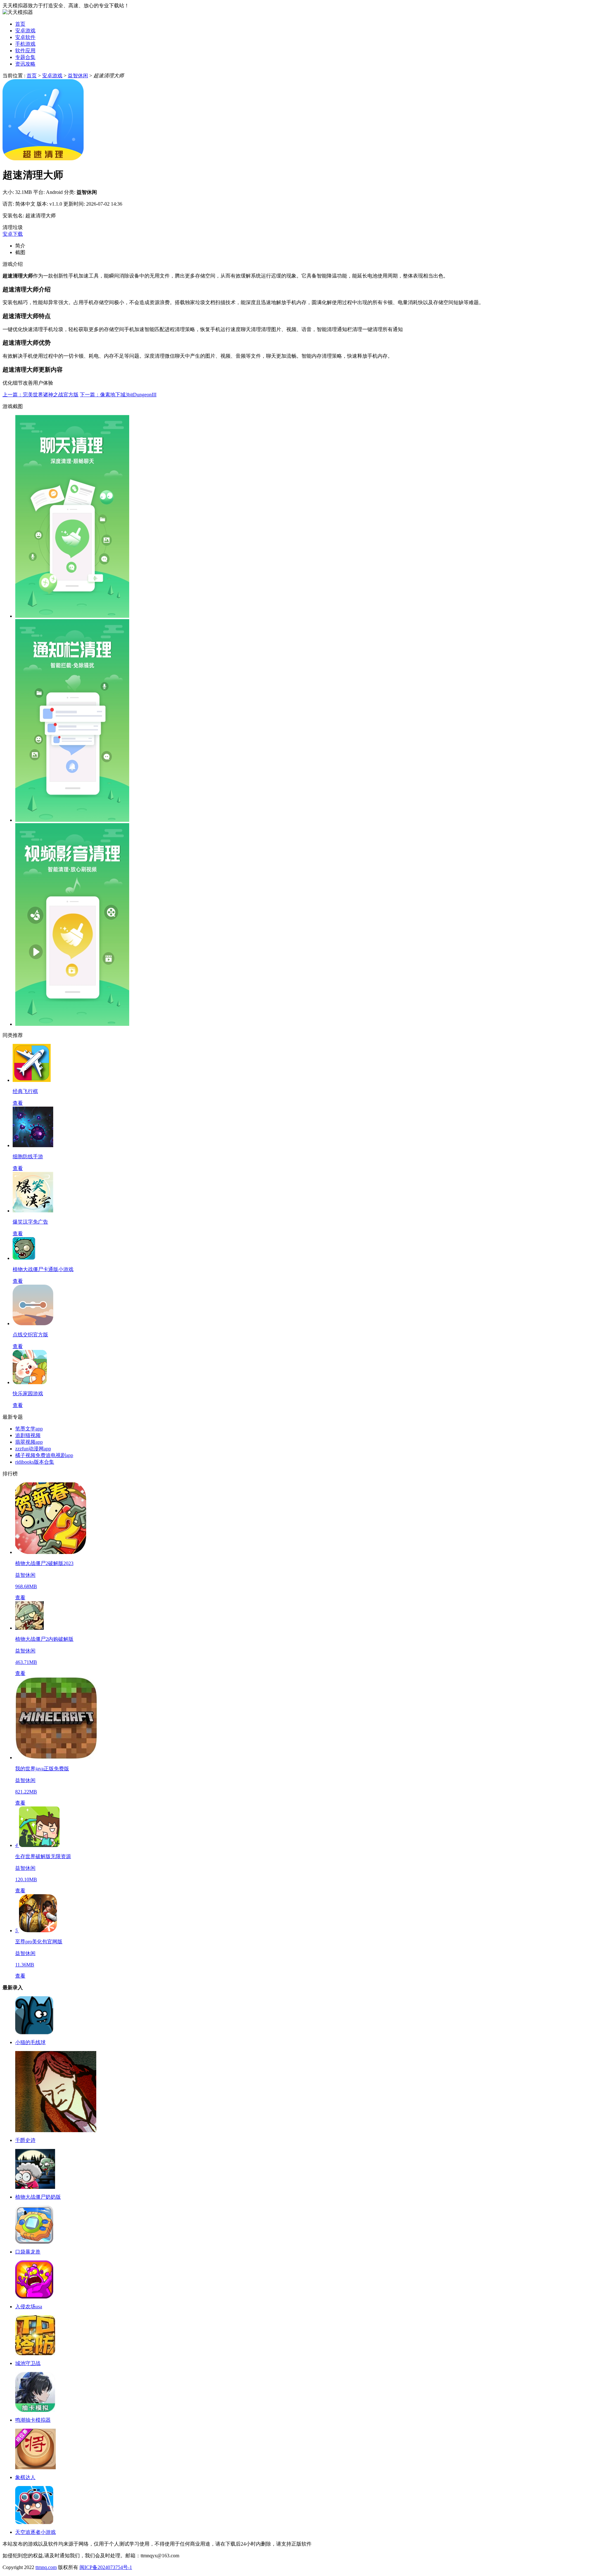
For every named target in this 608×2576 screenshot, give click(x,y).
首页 (20, 24)
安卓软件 (25, 37)
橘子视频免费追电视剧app (44, 1455)
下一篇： (118, 395)
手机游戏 (25, 44)
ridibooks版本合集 (35, 1462)
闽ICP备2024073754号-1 (106, 2567)
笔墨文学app (29, 1429)
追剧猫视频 (28, 1435)
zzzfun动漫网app (33, 1449)
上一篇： (41, 395)
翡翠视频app (29, 1442)
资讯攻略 (25, 64)
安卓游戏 (25, 31)
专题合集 (25, 57)
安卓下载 (13, 234)
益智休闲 (78, 76)
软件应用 (25, 51)
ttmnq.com (46, 2567)
